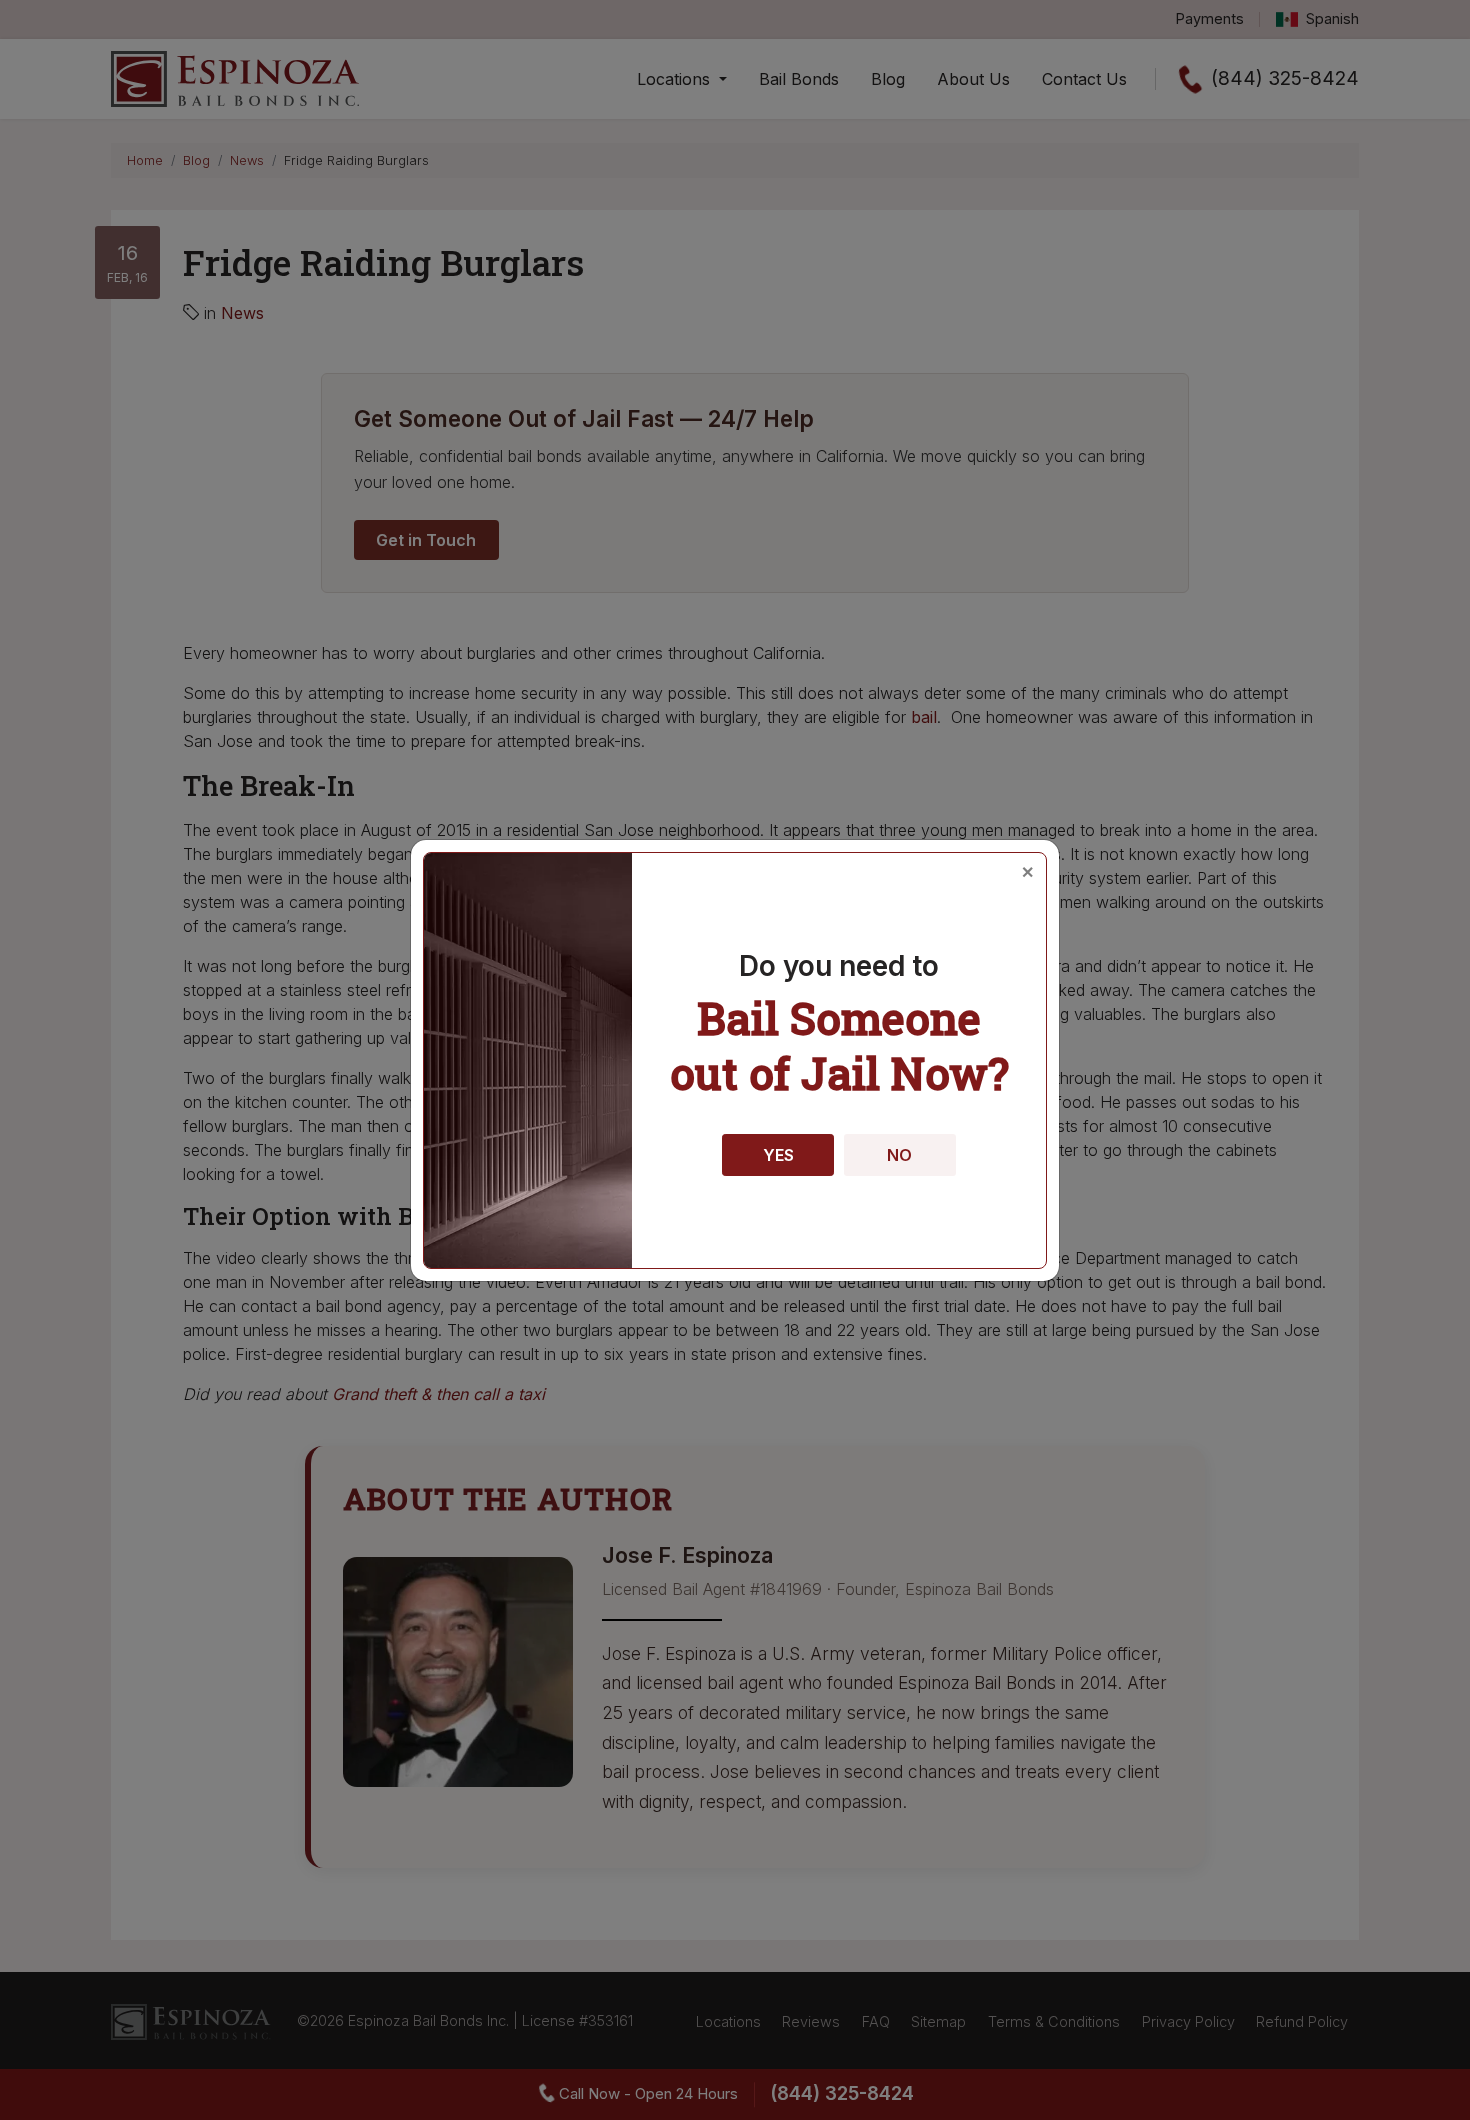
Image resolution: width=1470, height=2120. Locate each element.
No (899, 1155)
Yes (778, 1155)
